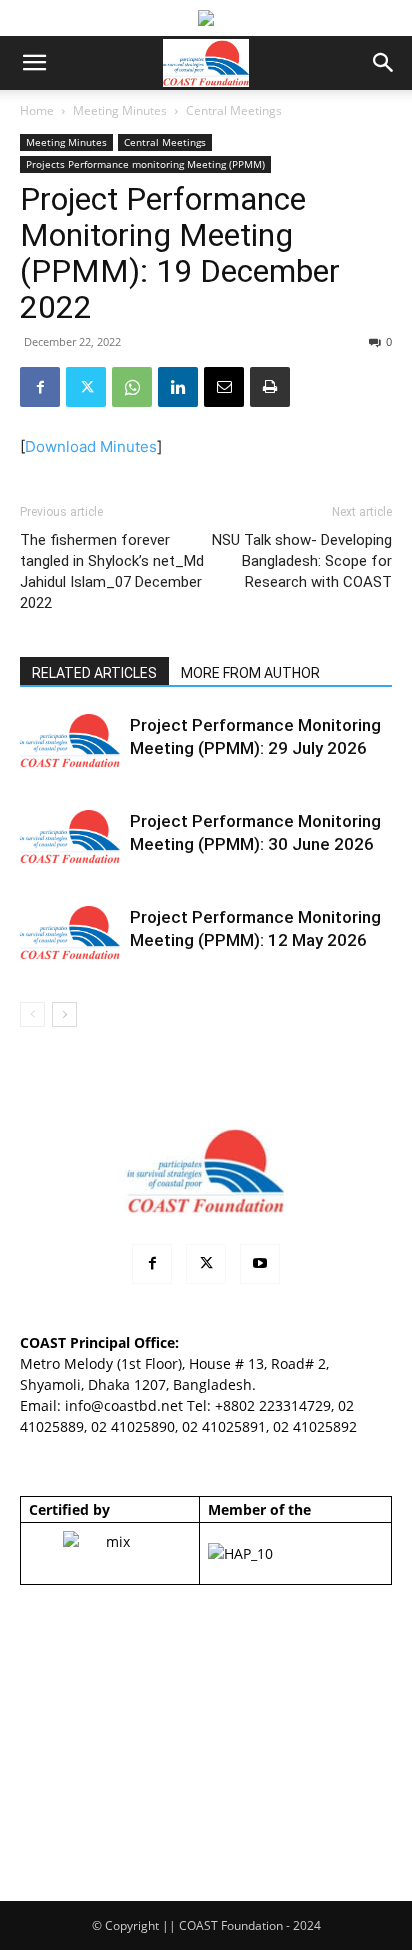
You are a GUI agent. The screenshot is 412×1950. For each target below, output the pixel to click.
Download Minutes (91, 446)
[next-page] (64, 1014)
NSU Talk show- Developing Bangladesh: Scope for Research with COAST (302, 561)
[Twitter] (86, 387)
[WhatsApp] (132, 387)
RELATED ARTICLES (94, 673)
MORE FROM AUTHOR (250, 673)
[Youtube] (260, 1264)
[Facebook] (40, 387)
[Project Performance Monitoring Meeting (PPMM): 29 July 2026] (70, 740)
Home (37, 110)
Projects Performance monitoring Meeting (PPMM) (145, 164)
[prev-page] (32, 1014)
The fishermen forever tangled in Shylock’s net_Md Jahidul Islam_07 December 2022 (112, 571)
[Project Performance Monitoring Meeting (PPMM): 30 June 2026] (70, 836)
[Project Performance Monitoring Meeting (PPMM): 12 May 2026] (70, 932)
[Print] (270, 387)
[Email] (224, 387)
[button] (34, 63)
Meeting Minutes (120, 110)
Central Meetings (234, 110)
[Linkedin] (178, 387)
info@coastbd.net (124, 1405)
